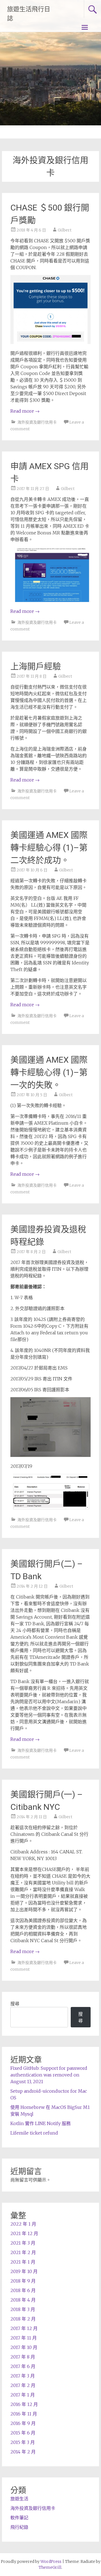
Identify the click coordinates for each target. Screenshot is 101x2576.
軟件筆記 (19, 2518)
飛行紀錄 (19, 2527)
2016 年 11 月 (24, 2414)
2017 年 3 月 (23, 2376)
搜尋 (15, 2004)
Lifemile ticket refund (34, 2133)
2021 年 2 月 (23, 2252)
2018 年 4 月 (23, 2300)
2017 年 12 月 (24, 2328)
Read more (25, 411)
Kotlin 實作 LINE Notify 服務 (41, 2123)
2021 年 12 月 (24, 2233)
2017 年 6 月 (23, 2366)
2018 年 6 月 (23, 2290)
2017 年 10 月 (24, 2347)
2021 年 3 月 (23, 2243)
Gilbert (65, 230)
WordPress (51, 2561)
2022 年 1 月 (23, 2224)
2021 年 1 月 (23, 2262)
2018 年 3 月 (23, 2309)
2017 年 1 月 (23, 2395)
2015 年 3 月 (23, 2442)
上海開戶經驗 (36, 666)
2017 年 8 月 (23, 2357)
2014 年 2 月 (23, 2452)
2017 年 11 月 (24, 2338)
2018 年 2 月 (23, 2319)
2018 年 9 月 (23, 2281)
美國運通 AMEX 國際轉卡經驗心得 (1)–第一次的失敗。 (49, 1072)
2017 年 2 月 (23, 2385)
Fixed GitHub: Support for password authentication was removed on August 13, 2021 (49, 2075)
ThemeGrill (50, 2567)
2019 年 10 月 (24, 2271)
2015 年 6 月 (23, 2433)
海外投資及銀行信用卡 (37, 422)
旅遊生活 (19, 2499)
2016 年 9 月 (23, 2423)
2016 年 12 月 (24, 2404)
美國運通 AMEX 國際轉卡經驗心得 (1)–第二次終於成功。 (49, 848)
